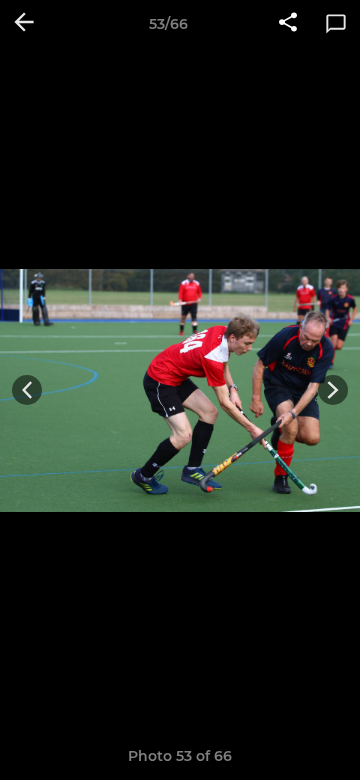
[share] (288, 24)
